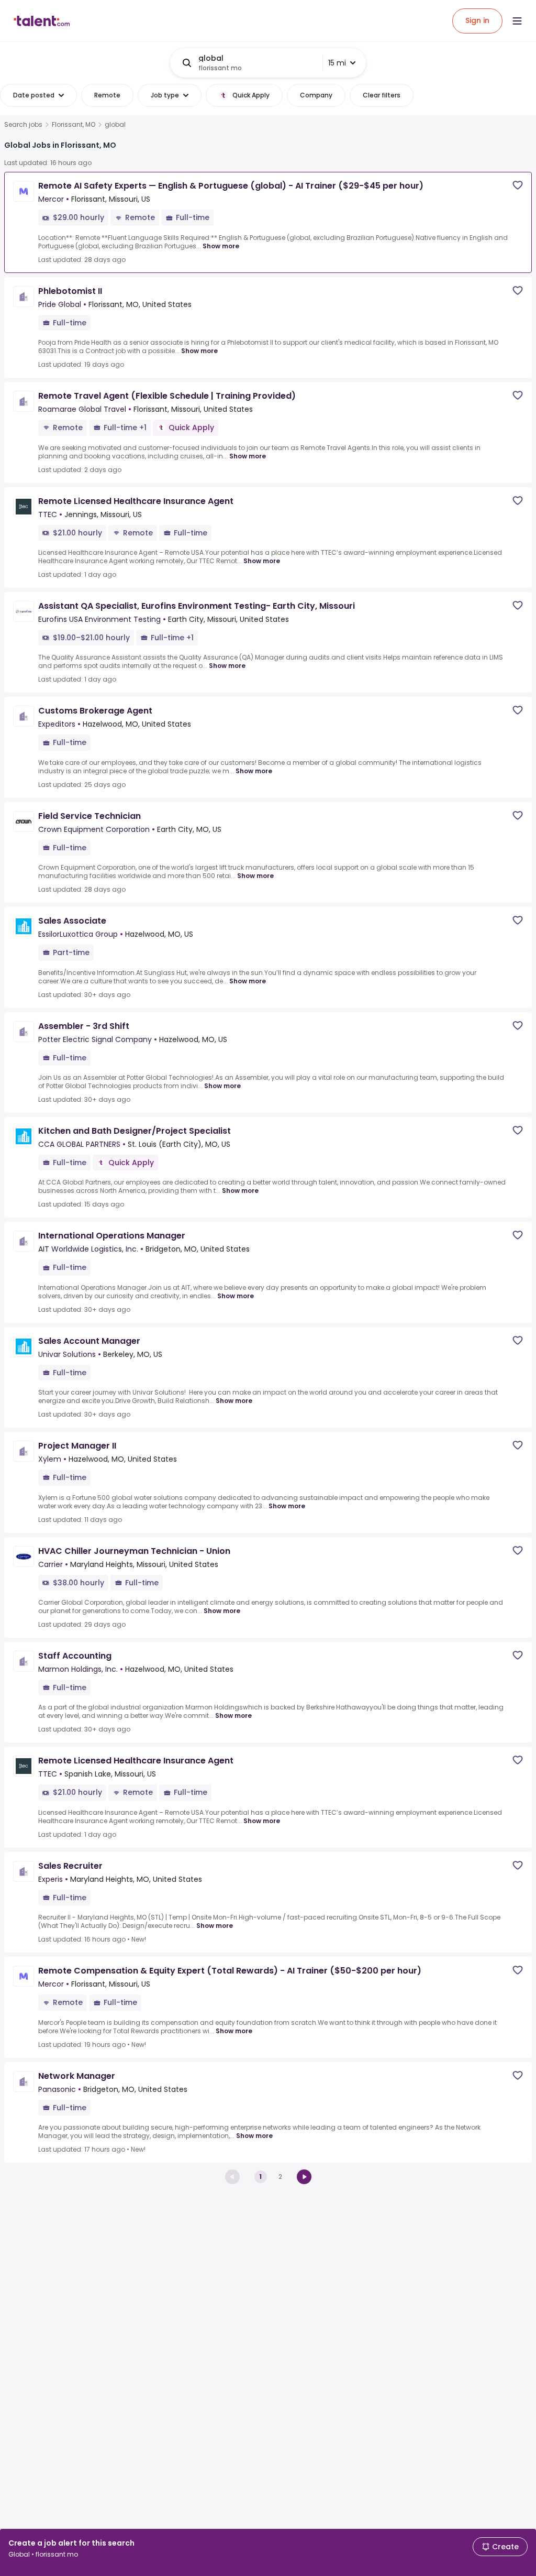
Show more (221, 246)
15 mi (337, 63)
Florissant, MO (74, 125)
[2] (304, 2177)
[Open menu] (517, 21)
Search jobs (23, 125)
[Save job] (518, 185)
